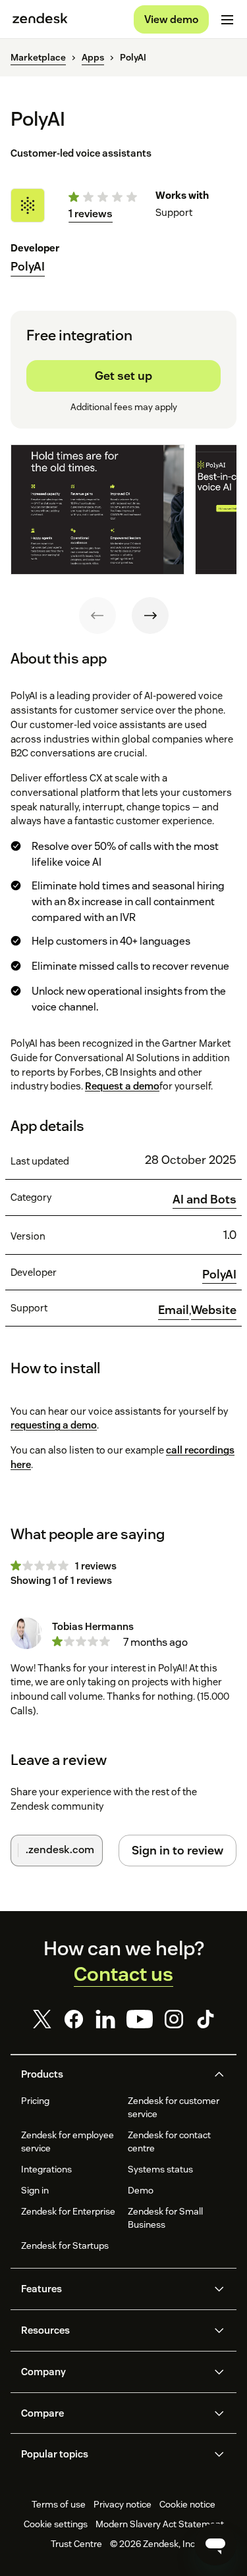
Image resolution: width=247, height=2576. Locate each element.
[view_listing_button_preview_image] (97, 510)
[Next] (150, 616)
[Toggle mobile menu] (227, 20)
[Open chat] (215, 2544)
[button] (113, 2074)
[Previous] (97, 616)
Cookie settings (56, 2524)
